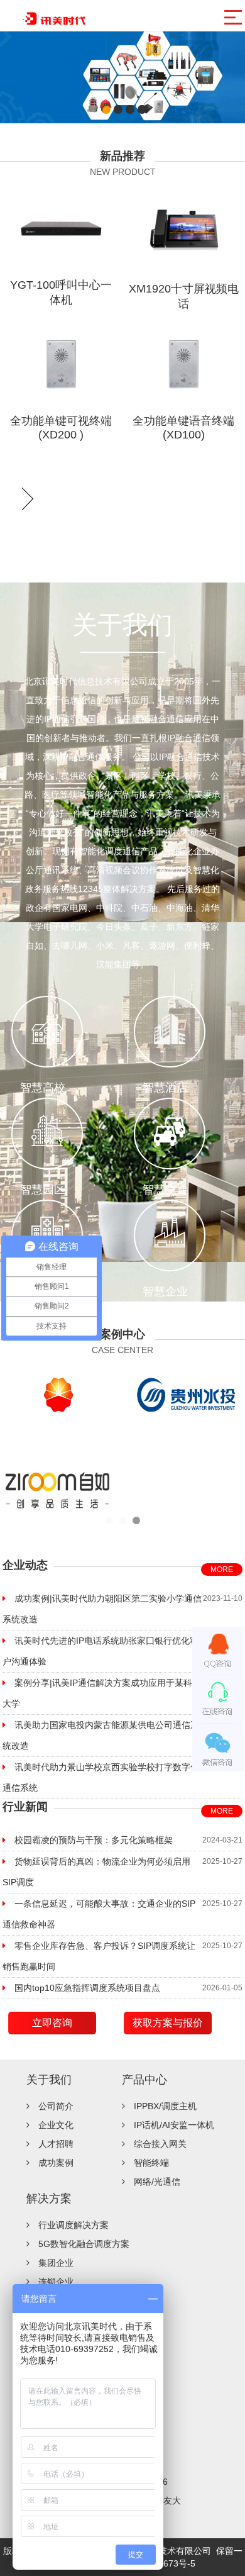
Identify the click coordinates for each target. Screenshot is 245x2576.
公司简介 (56, 2106)
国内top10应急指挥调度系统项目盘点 (87, 1988)
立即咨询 (52, 2023)
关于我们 (49, 2080)
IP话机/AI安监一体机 (174, 2125)
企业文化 (56, 2125)
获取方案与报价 (168, 2023)
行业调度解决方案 (73, 2225)
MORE (222, 1570)
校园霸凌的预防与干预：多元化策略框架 (94, 1840)
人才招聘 (56, 2144)
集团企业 (56, 2263)
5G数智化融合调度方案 (84, 2244)
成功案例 (56, 2163)
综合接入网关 (160, 2144)
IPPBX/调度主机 (165, 2106)
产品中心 (144, 2080)
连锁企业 (56, 2282)
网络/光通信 (157, 2182)
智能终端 (151, 2163)
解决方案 (49, 2199)
